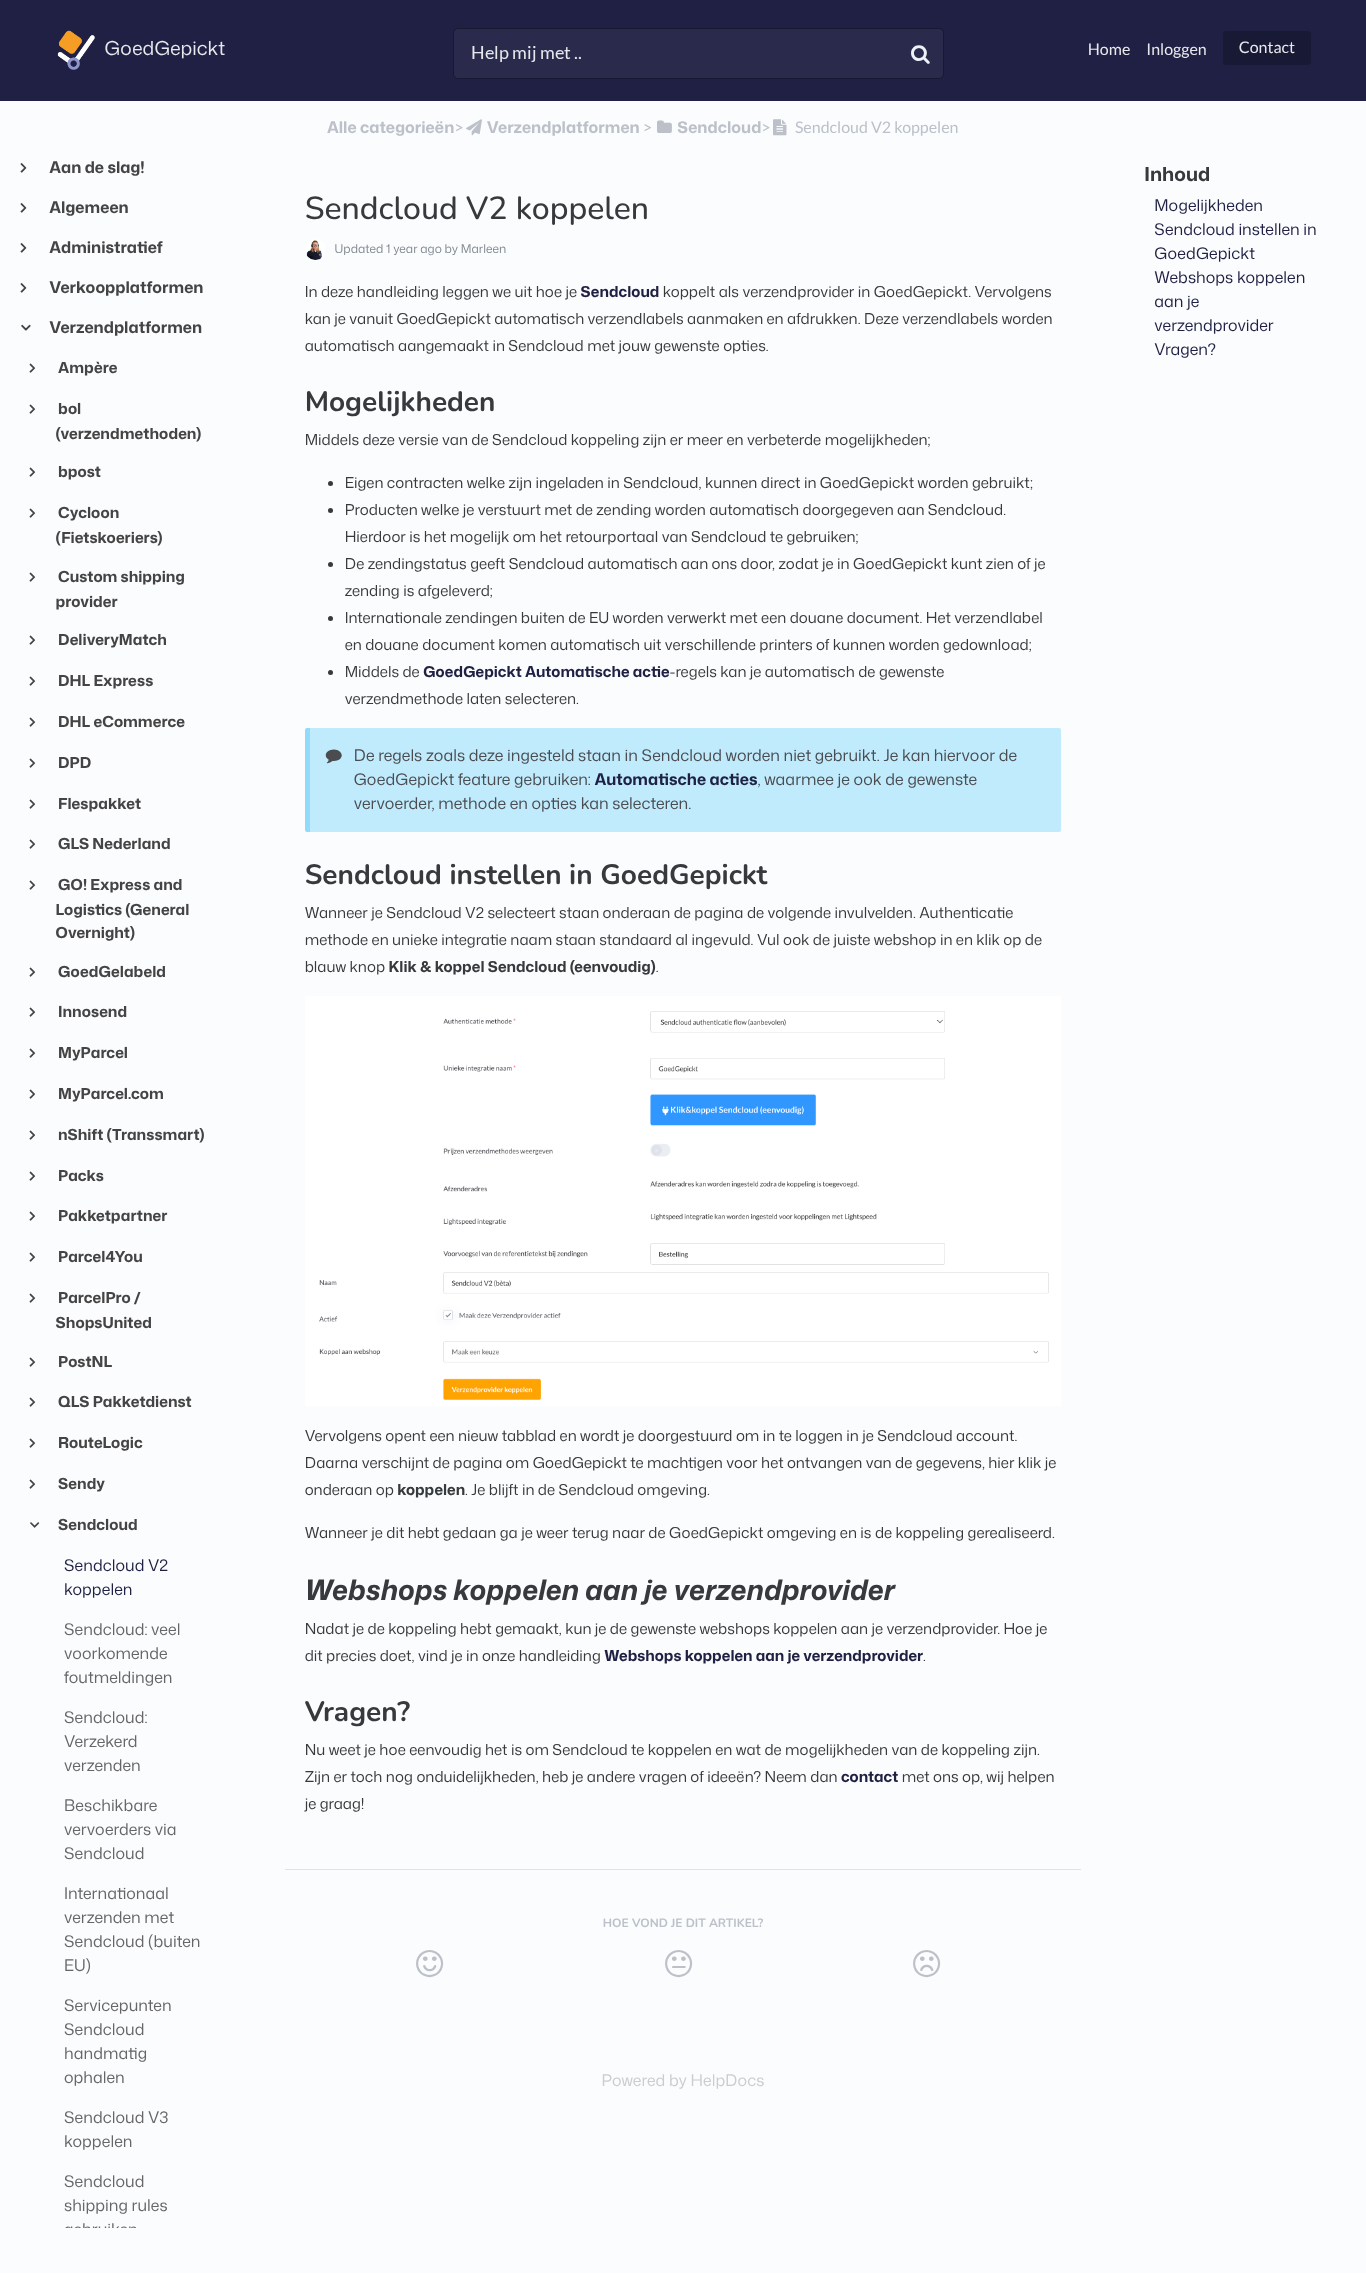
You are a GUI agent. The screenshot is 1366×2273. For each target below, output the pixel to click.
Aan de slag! (96, 168)
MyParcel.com (110, 1093)
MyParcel (92, 1052)
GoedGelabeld (111, 971)
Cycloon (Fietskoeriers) (109, 524)
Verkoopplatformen (125, 288)
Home (1109, 49)
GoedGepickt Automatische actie (546, 671)
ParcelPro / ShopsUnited (104, 1309)
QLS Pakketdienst (124, 1401)
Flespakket (98, 803)
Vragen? (1185, 350)
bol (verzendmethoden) (129, 420)
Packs (80, 1175)
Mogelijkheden (1208, 206)
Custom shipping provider (120, 588)
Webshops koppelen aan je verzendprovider (763, 1655)
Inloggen (1176, 49)
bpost (78, 471)
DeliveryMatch (111, 639)
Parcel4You (99, 1256)
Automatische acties (676, 780)
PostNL (84, 1361)
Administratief (105, 248)
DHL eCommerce (120, 721)
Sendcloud (97, 1524)
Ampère (87, 367)
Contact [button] (1267, 47)
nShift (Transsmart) (130, 1134)
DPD (73, 762)
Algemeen (88, 208)
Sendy (80, 1483)
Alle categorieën (390, 128)
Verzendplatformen (125, 328)
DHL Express (105, 680)
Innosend (92, 1011)
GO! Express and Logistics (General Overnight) (123, 908)
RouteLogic (99, 1442)
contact (869, 1776)
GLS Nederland (113, 843)
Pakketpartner (112, 1215)
